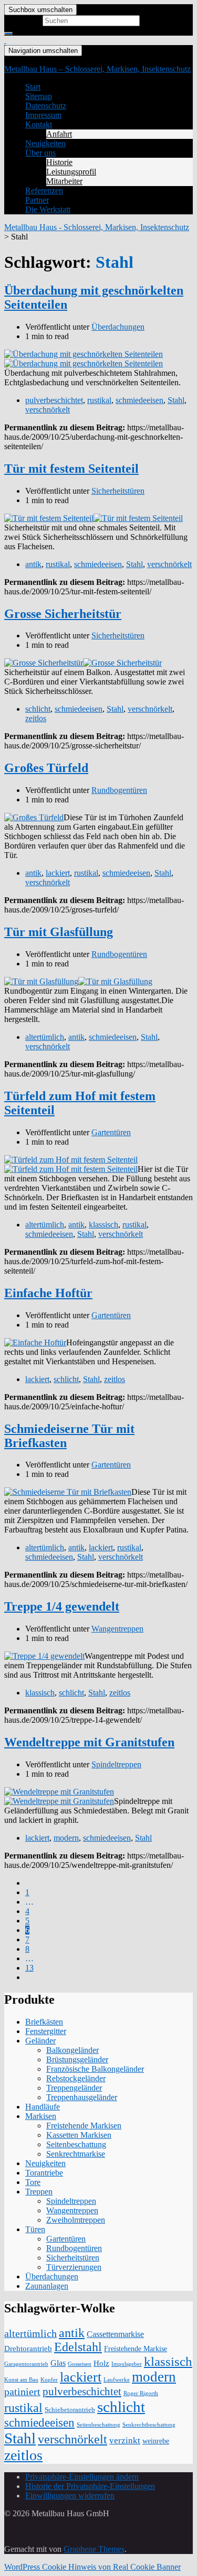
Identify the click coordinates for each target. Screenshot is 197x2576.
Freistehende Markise (136, 2349)
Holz (101, 2363)
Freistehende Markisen (84, 2126)
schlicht (38, 709)
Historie (59, 162)
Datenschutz (46, 106)
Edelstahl (78, 2347)
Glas (58, 2363)
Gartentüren (111, 1132)
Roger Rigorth (141, 2393)
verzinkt (125, 2440)
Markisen (41, 2116)
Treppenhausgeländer (82, 2097)
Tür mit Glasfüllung (59, 932)
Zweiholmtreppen (76, 2220)
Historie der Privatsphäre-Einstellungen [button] (90, 2486)
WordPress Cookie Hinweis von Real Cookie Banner (92, 2567)
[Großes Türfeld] (34, 817)
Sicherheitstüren (118, 491)
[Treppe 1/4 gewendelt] (44, 1656)
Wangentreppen (117, 1629)
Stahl (176, 400)
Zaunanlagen (47, 2286)
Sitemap (39, 96)
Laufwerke (117, 2380)
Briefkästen (44, 2022)
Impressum (43, 115)
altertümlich (45, 1037)
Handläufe (43, 2107)
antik (33, 564)
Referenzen (44, 191)
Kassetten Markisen (79, 2135)
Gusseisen (80, 2364)
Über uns (40, 153)
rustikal (99, 400)
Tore (33, 2182)
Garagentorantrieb (26, 2364)
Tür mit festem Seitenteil (71, 469)
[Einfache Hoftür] (35, 1343)
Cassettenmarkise (115, 2334)
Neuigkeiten (45, 143)
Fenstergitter (46, 2031)
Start (33, 87)
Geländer (40, 2041)
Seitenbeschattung (76, 2144)
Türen (35, 2229)
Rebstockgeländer (76, 2078)
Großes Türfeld (46, 768)
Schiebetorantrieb (70, 2410)
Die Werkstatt (48, 209)
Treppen (39, 2192)
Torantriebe (44, 2173)
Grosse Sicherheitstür (63, 614)
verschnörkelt (48, 410)
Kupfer (49, 2380)
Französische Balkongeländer (95, 2069)
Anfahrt (59, 134)
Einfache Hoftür (48, 1293)
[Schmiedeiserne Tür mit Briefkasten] (68, 1492)
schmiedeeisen (139, 400)
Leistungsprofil (71, 172)
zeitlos (36, 718)
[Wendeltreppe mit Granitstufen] (59, 1792)
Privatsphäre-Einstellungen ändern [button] (82, 2477)
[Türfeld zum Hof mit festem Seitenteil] (71, 1160)
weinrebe (156, 2441)
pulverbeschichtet (54, 400)
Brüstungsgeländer (77, 2059)
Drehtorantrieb (28, 2349)
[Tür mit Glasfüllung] (41, 981)
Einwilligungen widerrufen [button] (70, 2496)
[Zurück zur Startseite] (5, 40)
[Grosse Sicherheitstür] (44, 663)
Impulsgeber (127, 2364)
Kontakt (39, 124)
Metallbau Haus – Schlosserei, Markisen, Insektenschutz (97, 69)
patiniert (22, 2392)
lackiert (58, 873)
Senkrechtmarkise (76, 2154)
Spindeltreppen (116, 1764)
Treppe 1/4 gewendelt (62, 1606)
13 (29, 1968)
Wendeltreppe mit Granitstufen (89, 1742)
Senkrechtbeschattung (149, 2425)
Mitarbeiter (64, 181)
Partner (37, 200)
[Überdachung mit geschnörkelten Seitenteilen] (84, 354)
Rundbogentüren (119, 790)
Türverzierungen (74, 2267)
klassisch (103, 1225)
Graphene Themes (94, 2549)
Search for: (22, 20)
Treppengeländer (74, 2088)
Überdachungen (118, 327)
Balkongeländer (72, 2050)
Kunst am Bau (21, 2380)
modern (66, 1838)
